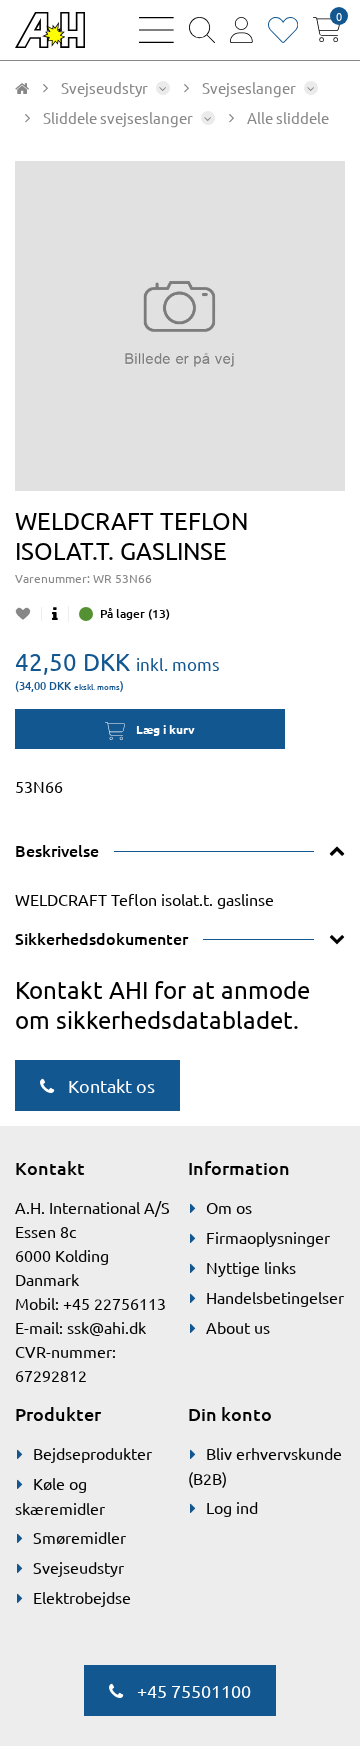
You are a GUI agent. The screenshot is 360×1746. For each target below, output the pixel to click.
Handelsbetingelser (275, 1297)
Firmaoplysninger (268, 1237)
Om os (229, 1207)
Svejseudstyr (78, 1567)
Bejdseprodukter (92, 1453)
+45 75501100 (192, 1690)
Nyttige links (251, 1267)
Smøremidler (79, 1537)
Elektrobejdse (82, 1597)
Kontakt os (109, 1085)
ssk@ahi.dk (106, 1327)
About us (238, 1327)
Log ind (232, 1507)
